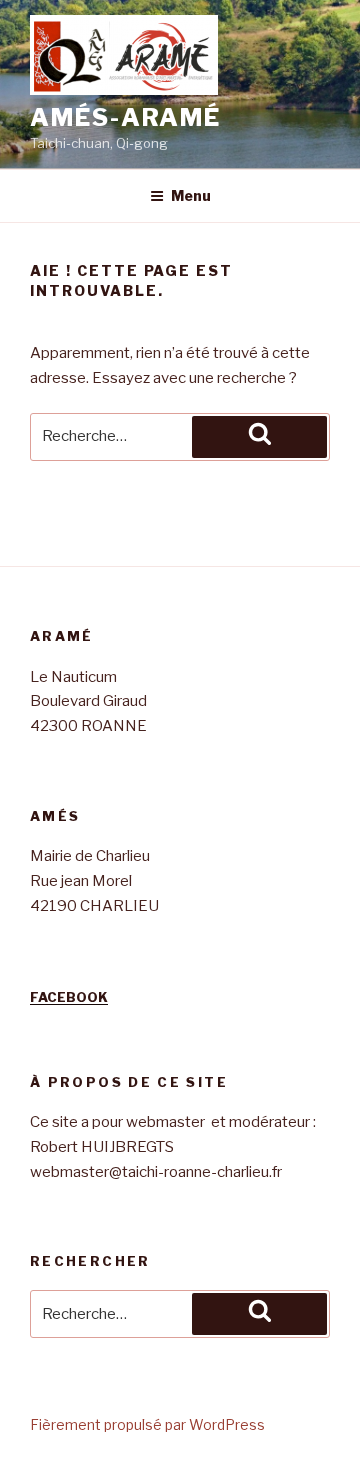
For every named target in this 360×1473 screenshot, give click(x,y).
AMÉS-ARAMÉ (125, 117)
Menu (191, 195)
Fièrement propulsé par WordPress (147, 1424)
